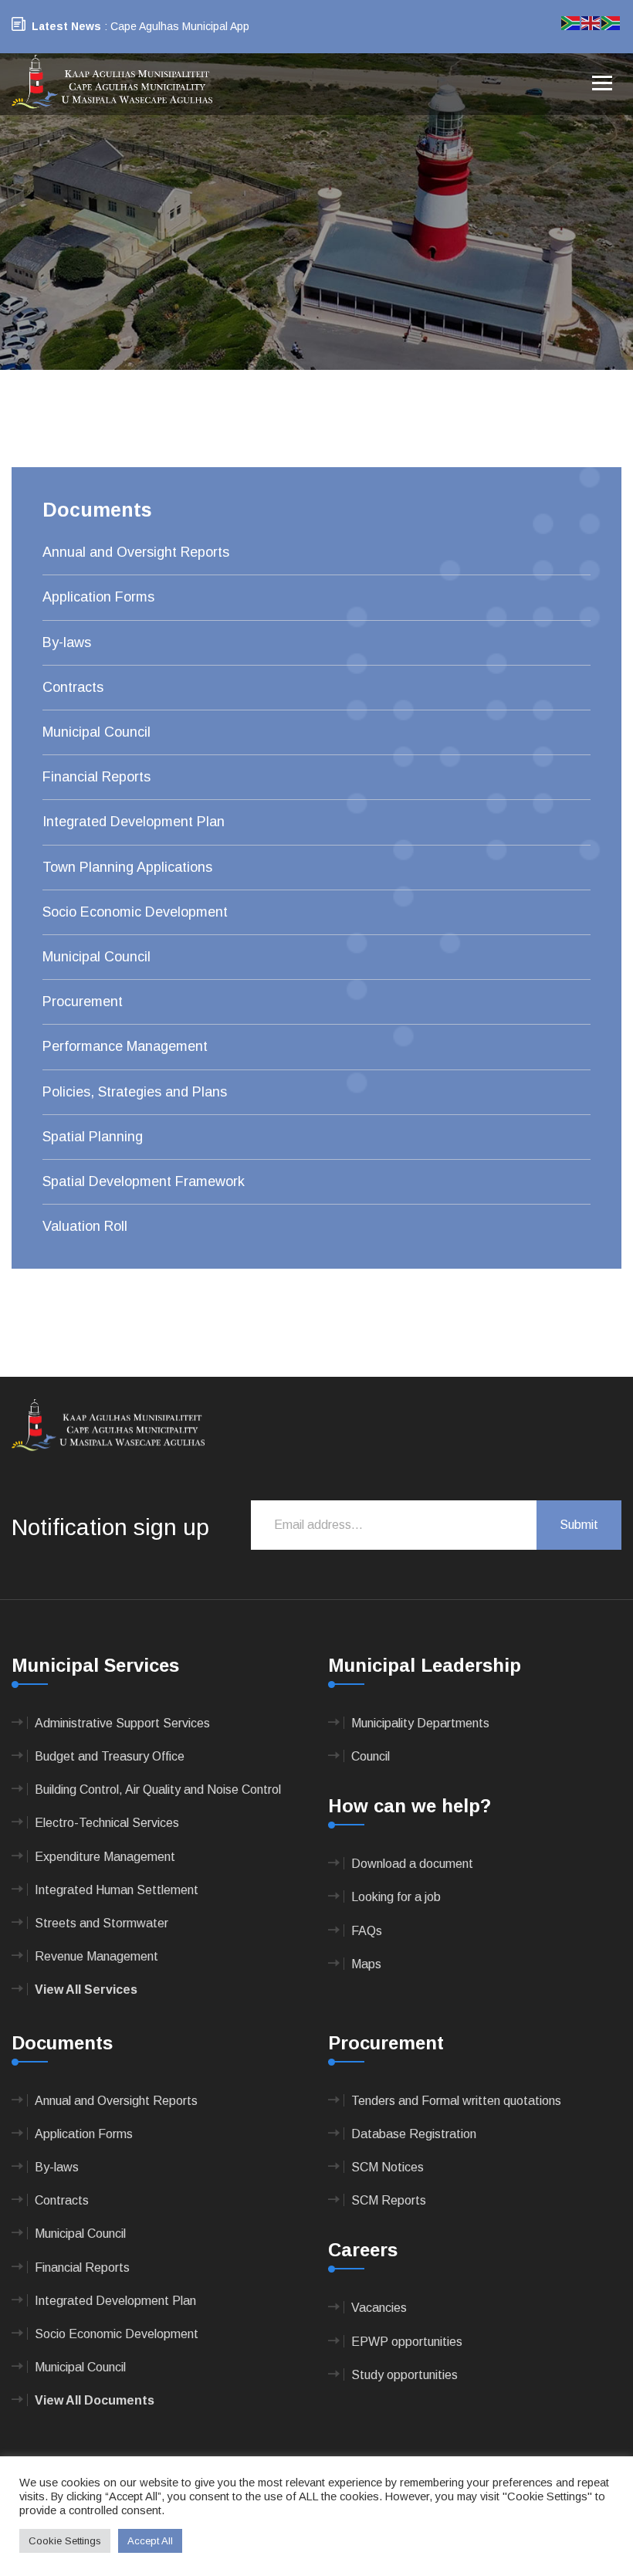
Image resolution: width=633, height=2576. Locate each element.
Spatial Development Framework (144, 1181)
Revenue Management (96, 1956)
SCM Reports (389, 2200)
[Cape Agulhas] (112, 83)
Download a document (412, 1864)
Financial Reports (96, 777)
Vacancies (379, 2308)
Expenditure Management (105, 1857)
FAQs (367, 1931)
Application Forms (98, 597)
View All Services (86, 1990)
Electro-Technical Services (107, 1823)
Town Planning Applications (127, 867)
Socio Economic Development (135, 912)
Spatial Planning (93, 1137)
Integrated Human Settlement (117, 1890)
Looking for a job (396, 1897)
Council (371, 1756)
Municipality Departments (420, 1723)
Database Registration (414, 2134)
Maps (366, 1964)
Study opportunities (405, 2375)
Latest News (66, 26)
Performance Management (125, 1046)
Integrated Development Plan (134, 822)
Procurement (83, 1002)
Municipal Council (96, 732)
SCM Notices (388, 2167)
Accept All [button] (150, 2541)
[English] (591, 22)
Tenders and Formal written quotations (456, 2101)
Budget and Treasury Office (110, 1756)
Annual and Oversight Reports (136, 552)
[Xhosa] (611, 22)
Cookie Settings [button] (65, 2541)
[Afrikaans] (571, 22)
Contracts (73, 687)
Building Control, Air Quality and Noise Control (158, 1790)
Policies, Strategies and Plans (135, 1092)
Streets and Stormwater (102, 1923)
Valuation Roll (85, 1226)
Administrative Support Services (122, 1723)
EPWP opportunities (407, 2342)
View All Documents (95, 2400)
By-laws (67, 642)
